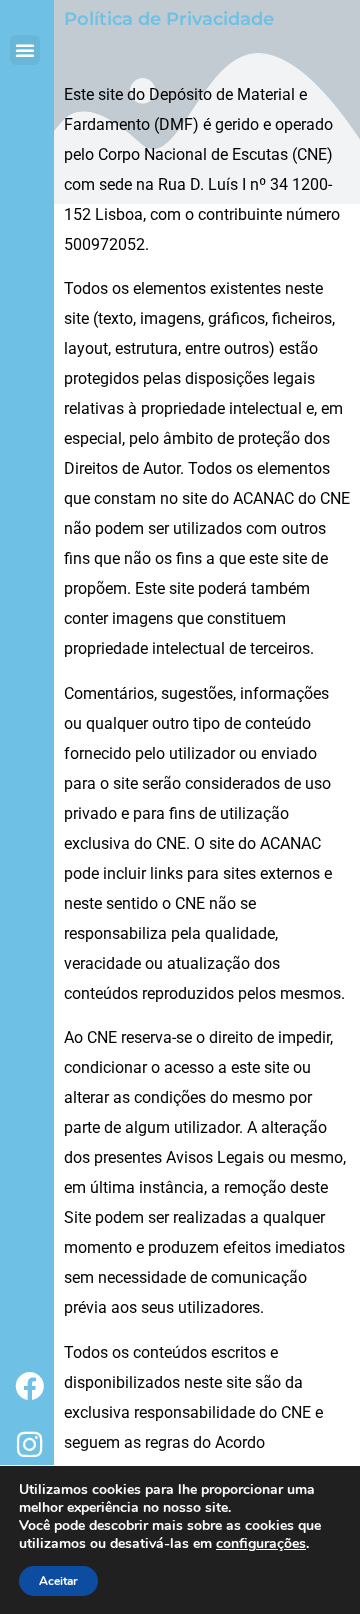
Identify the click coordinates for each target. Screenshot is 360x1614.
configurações (261, 1544)
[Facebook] (29, 1386)
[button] (25, 50)
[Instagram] (29, 1444)
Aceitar (58, 1581)
